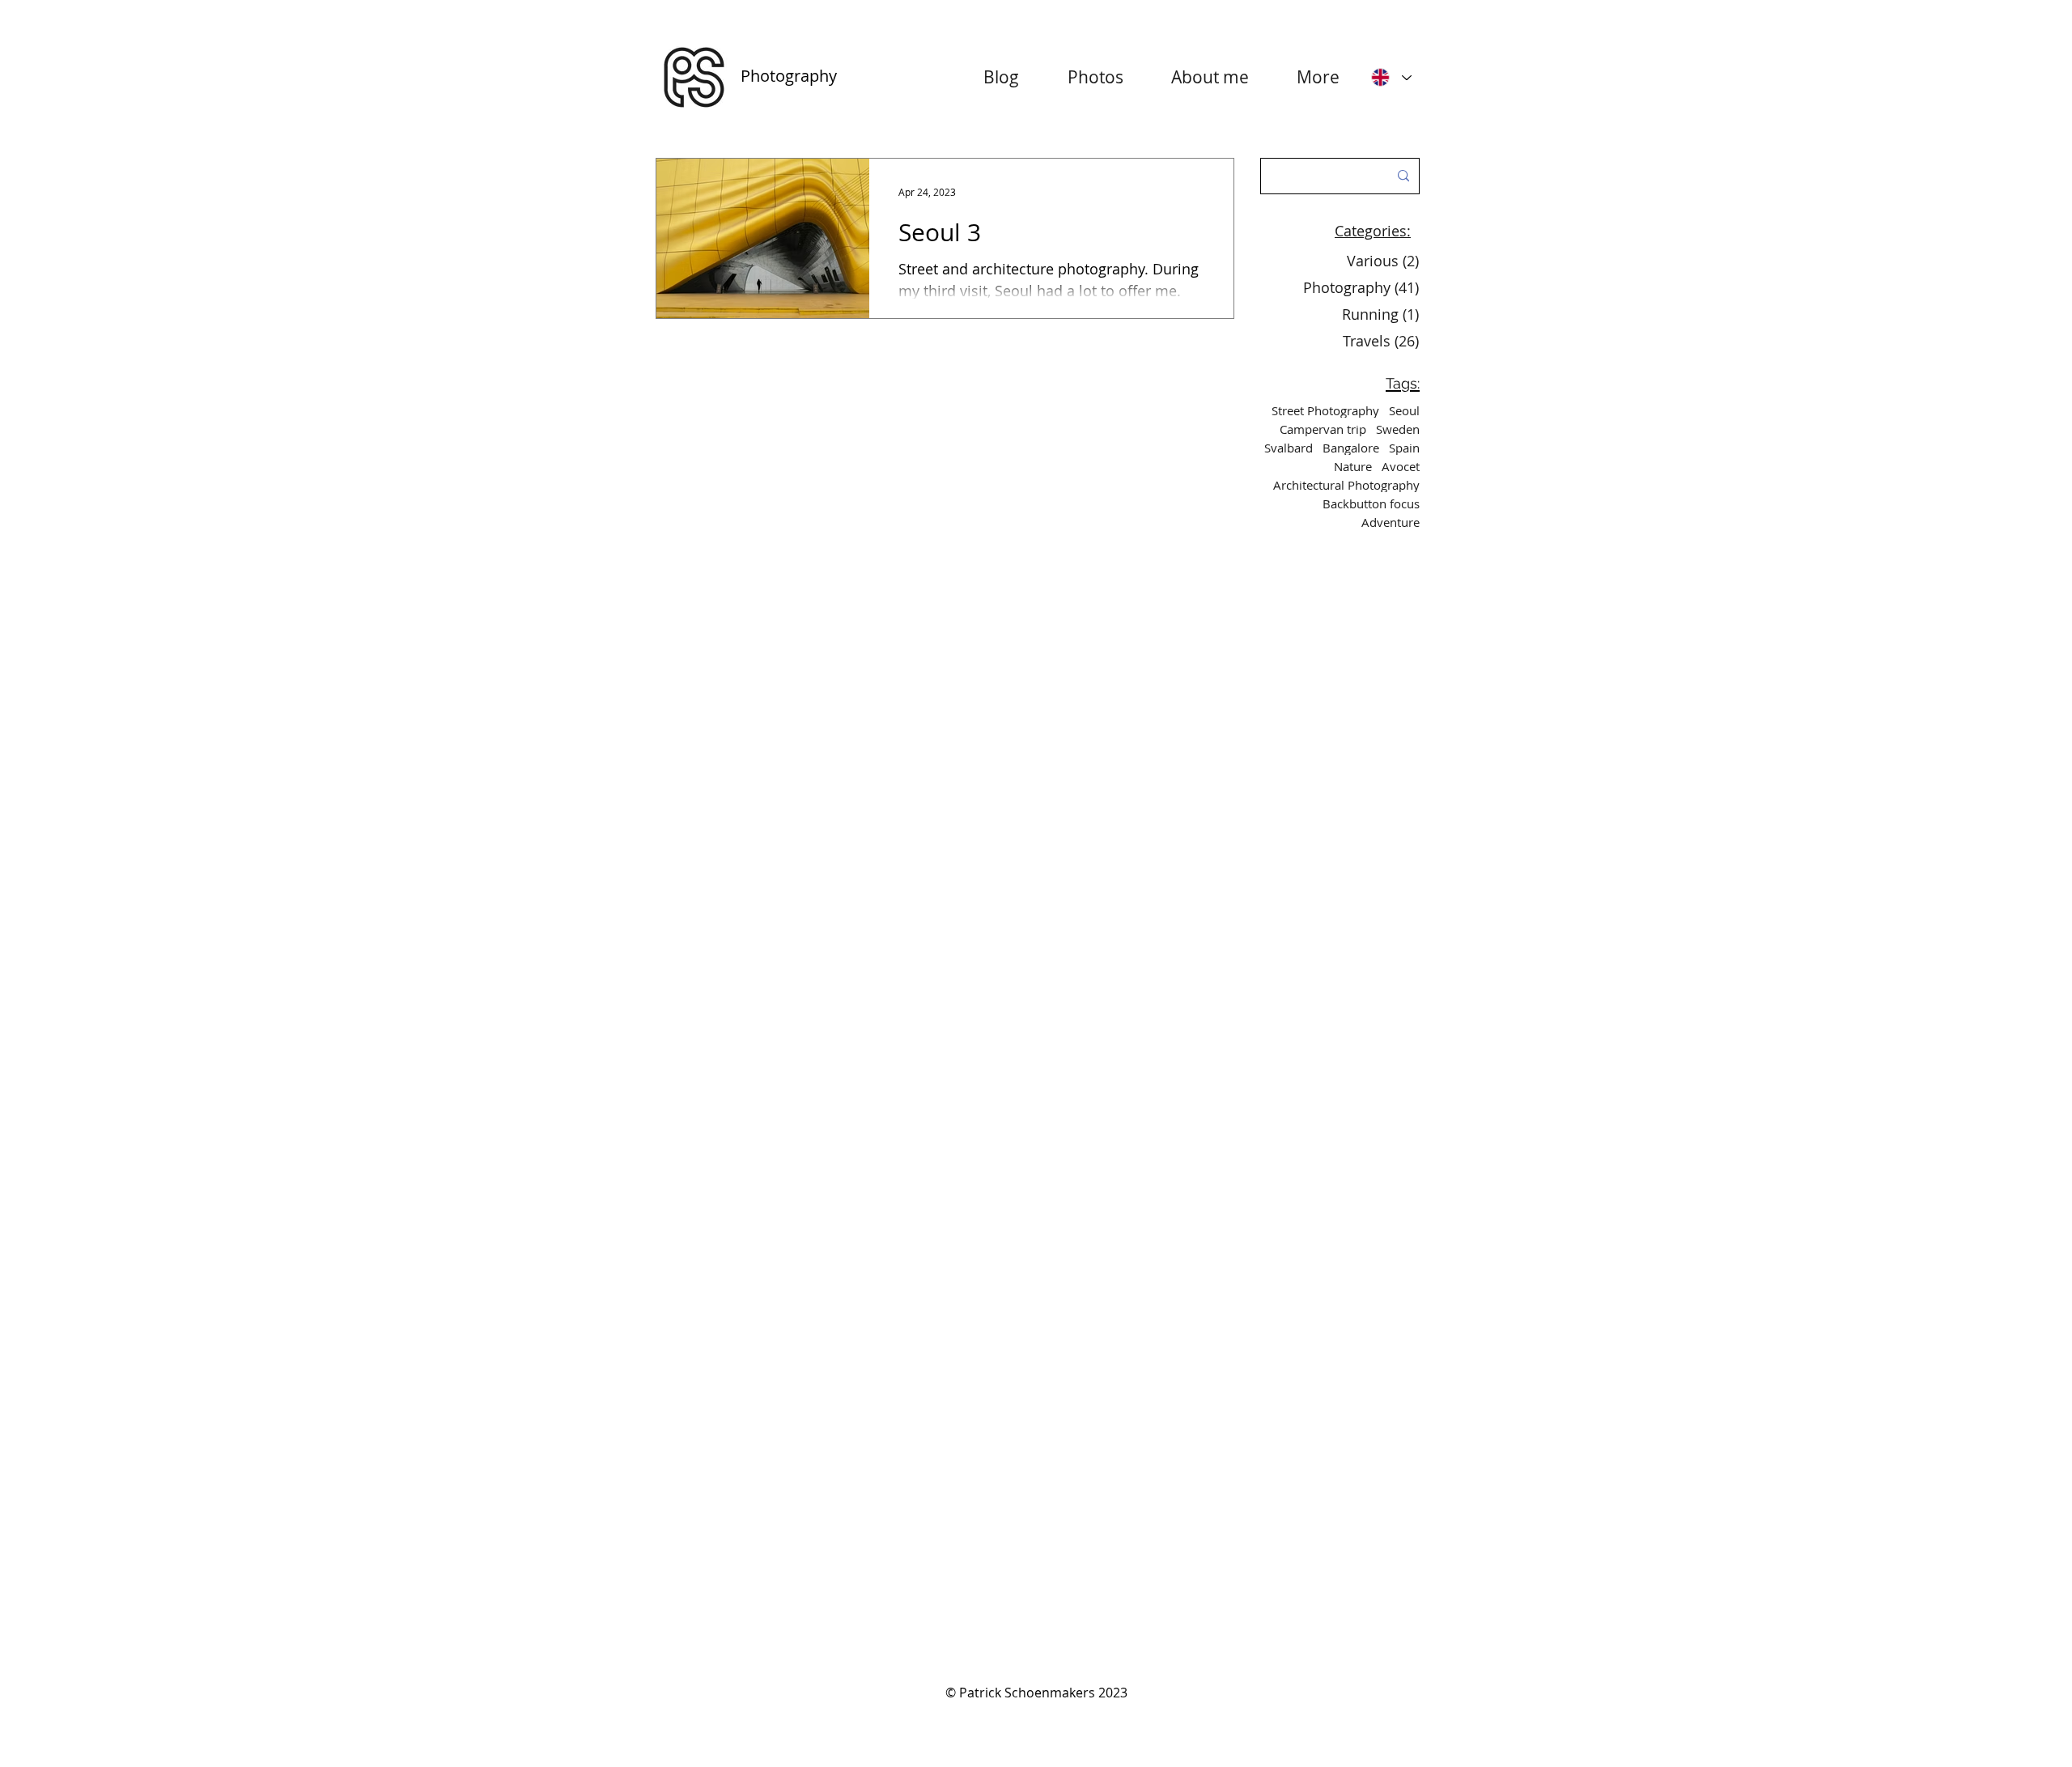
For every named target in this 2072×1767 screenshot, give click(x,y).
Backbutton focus (1371, 503)
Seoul (1404, 410)
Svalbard (1289, 448)
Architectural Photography (1346, 485)
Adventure (1391, 522)
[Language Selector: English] (1391, 77)
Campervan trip (1323, 429)
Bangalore (1351, 448)
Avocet (1401, 466)
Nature (1353, 466)
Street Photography (1325, 410)
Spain (1404, 448)
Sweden (1398, 429)
